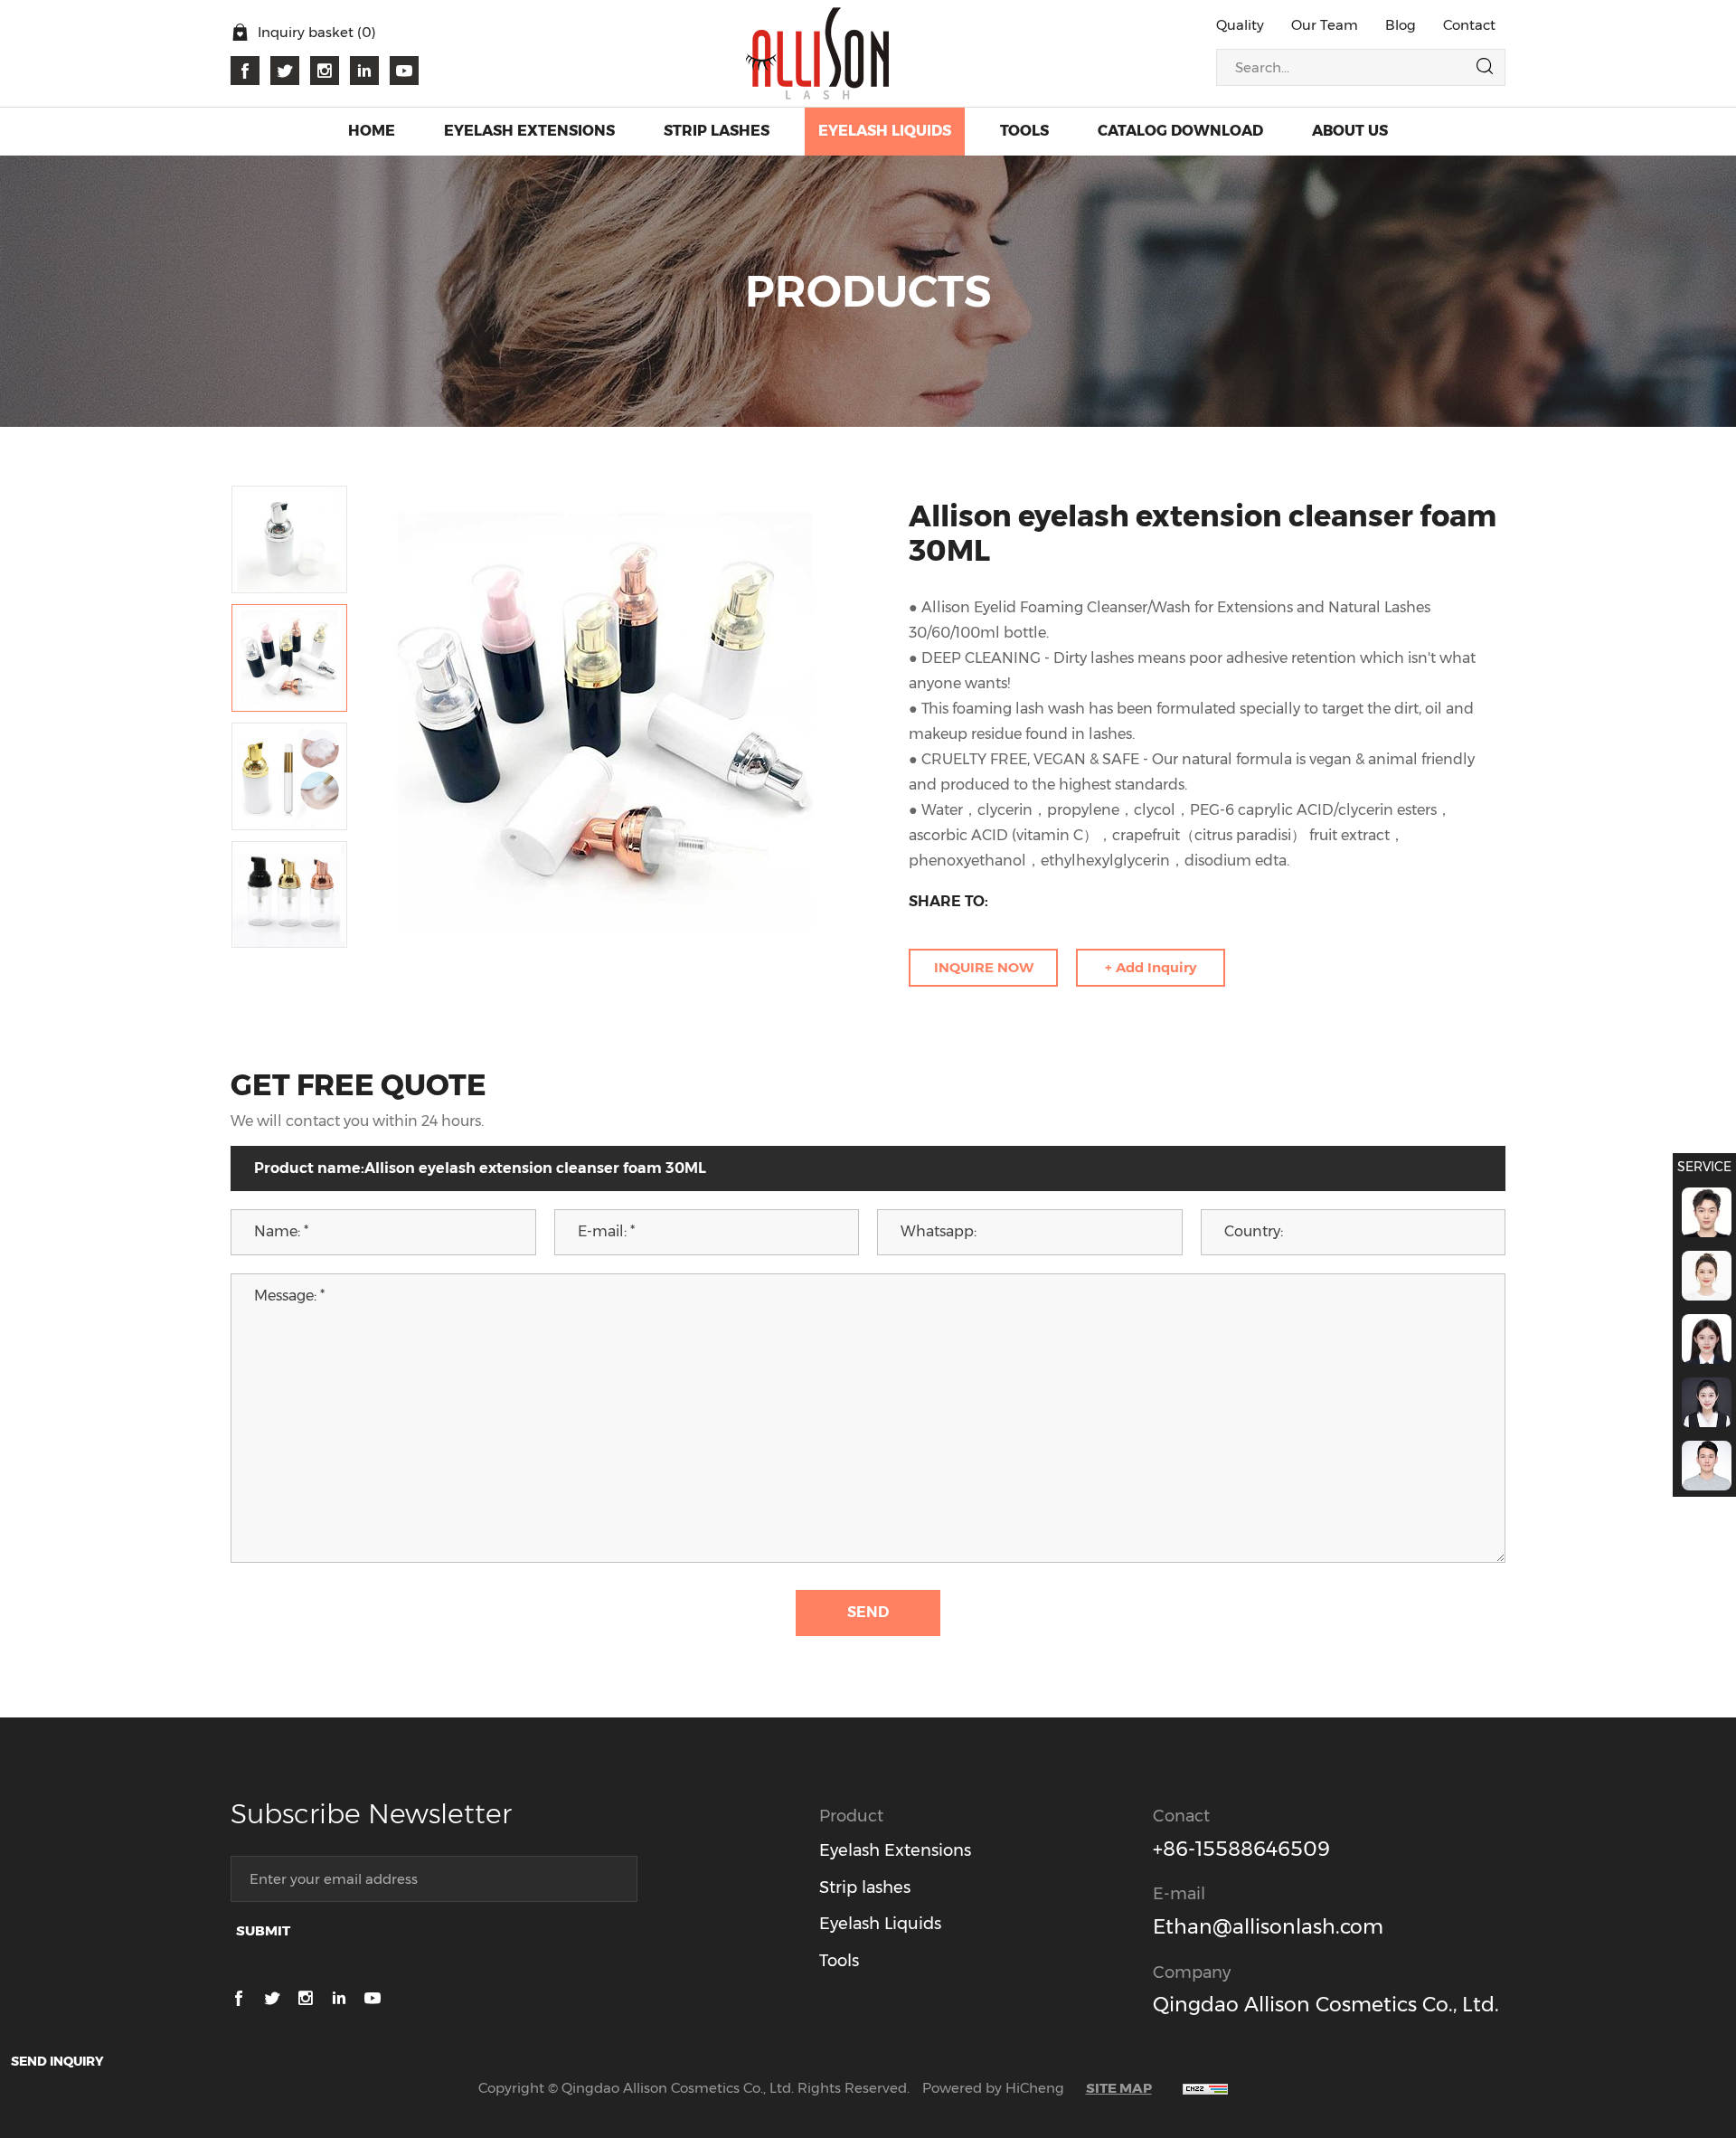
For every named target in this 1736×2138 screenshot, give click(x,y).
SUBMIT (263, 1930)
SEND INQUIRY (57, 2061)
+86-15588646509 (1241, 1849)
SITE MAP (1119, 2088)
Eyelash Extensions (895, 1850)
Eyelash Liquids (880, 1924)
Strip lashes (865, 1887)
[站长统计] (1205, 2088)
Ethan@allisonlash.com (1268, 1927)
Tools (839, 1961)
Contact (1469, 25)
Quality (1240, 25)
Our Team (1325, 25)
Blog (1401, 25)
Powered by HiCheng (993, 2088)
